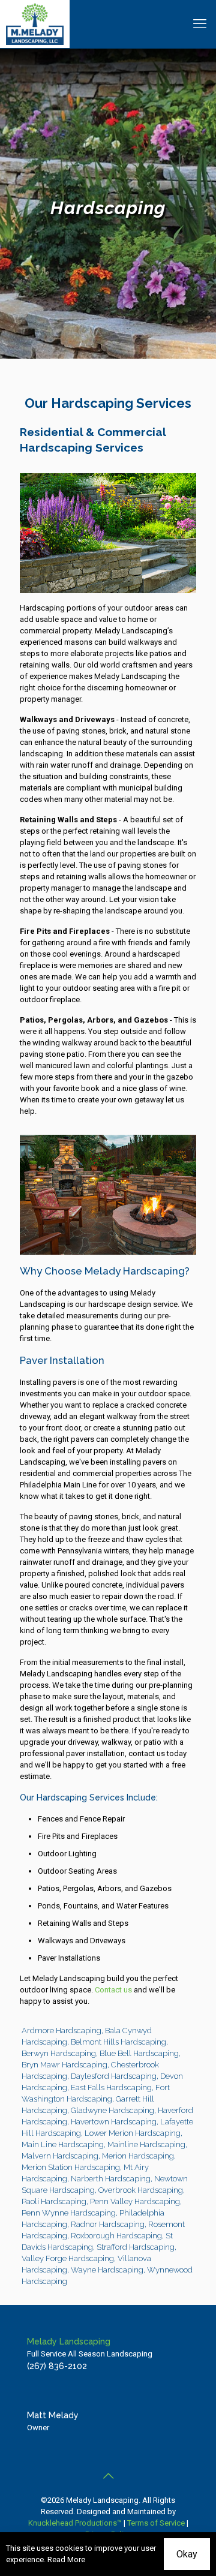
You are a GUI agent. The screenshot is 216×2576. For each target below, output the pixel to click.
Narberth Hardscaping (111, 2179)
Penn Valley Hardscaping (135, 2201)
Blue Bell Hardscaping (139, 2053)
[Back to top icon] (108, 2476)
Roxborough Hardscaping (116, 2236)
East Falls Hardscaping (111, 2087)
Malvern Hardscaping (60, 2156)
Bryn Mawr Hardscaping (64, 2065)
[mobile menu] (200, 24)
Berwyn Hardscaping (59, 2053)
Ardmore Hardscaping (61, 2031)
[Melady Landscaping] (35, 24)
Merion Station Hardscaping (71, 2167)
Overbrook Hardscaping (141, 2190)
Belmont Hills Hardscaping (118, 2042)
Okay (187, 2554)
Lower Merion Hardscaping (133, 2133)
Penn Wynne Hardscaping (69, 2213)
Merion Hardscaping (138, 2156)
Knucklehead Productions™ (75, 2523)
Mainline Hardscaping (146, 2144)
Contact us (113, 1990)
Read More (66, 2560)
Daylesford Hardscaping (114, 2076)
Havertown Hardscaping (114, 2122)
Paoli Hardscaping (54, 2201)
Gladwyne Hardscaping (112, 2110)
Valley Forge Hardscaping (68, 2258)
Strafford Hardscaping (136, 2247)
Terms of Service (156, 2523)
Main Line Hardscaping (63, 2144)
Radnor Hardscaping (108, 2224)
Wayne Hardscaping (107, 2270)
